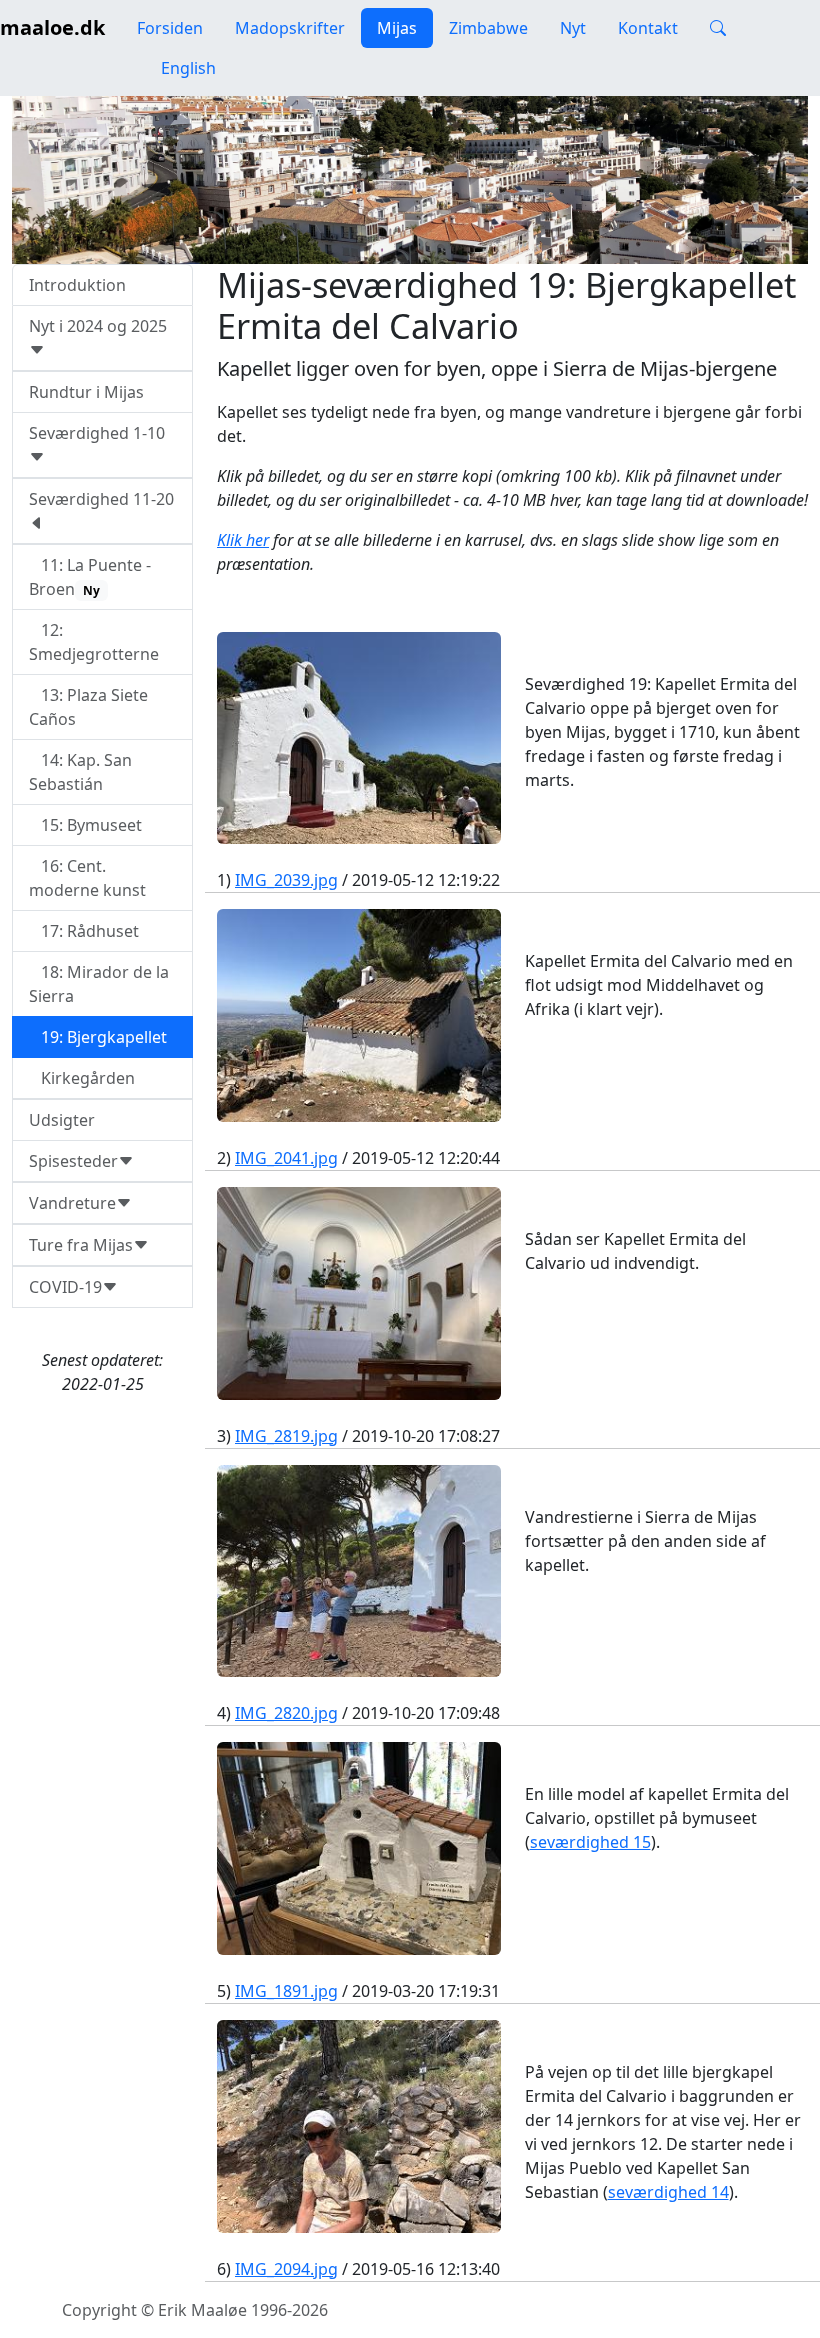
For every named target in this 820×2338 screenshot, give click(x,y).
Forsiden (170, 28)
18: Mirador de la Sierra (99, 984)
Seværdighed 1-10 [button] (97, 433)
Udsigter (62, 1120)
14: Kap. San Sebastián (80, 772)
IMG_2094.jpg (286, 2269)
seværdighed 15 (590, 1842)
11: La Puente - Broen (90, 577)
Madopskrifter (290, 28)
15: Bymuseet (85, 825)
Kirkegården (82, 1078)
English (186, 68)
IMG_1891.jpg (286, 1991)
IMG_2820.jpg (286, 1713)
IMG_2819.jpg (286, 1436)
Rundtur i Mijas (86, 392)
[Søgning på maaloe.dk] (718, 28)
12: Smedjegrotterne (94, 642)
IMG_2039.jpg (286, 880)
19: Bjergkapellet (98, 1037)
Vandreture (72, 1203)
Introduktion (77, 285)
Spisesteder (73, 1161)
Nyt (573, 28)
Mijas (397, 28)
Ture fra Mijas (81, 1245)
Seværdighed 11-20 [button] (101, 499)
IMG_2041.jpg (286, 1158)
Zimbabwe (488, 28)
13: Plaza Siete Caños (88, 707)
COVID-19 (65, 1287)
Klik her (243, 540)
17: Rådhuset (84, 931)
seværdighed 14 (668, 2192)
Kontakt (648, 28)
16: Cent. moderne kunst (87, 878)
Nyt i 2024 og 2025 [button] (98, 326)
